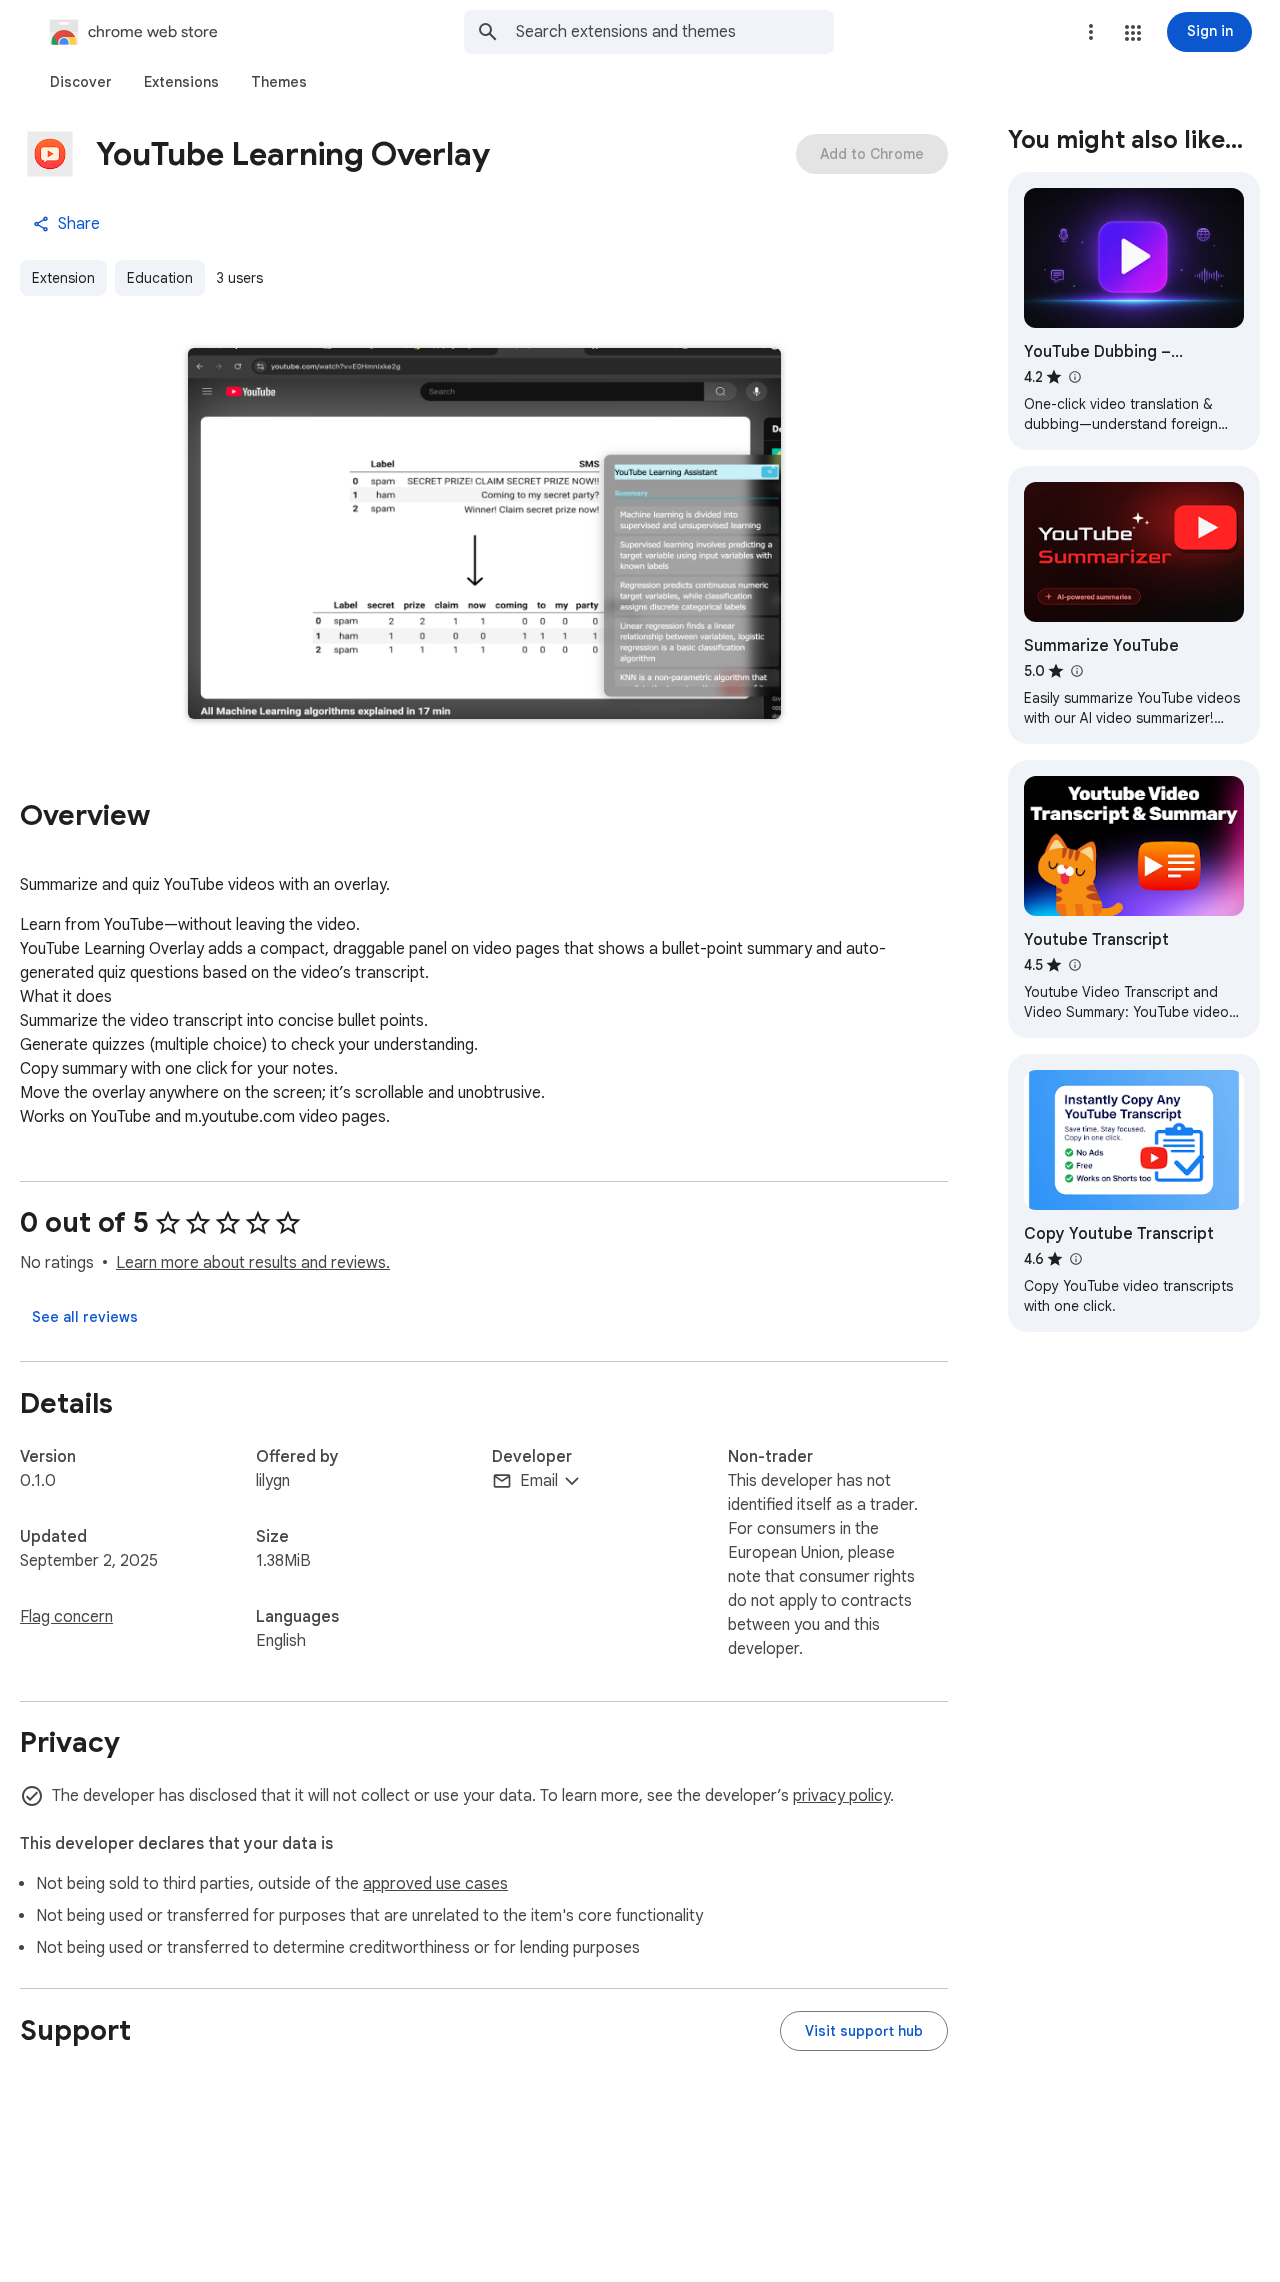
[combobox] (675, 32)
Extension (63, 278)
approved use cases (435, 1884)
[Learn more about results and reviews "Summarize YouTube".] (1076, 671)
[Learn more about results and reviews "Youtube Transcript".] (1074, 965)
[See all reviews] (85, 1317)
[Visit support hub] (864, 2031)
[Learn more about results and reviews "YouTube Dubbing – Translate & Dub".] (1074, 377)
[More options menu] (1091, 32)
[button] (1133, 33)
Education (160, 278)
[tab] (81, 82)
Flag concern (66, 1617)
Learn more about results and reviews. (253, 1263)
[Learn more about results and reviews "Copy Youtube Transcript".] (1075, 1259)
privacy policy (841, 1796)
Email (539, 1481)
